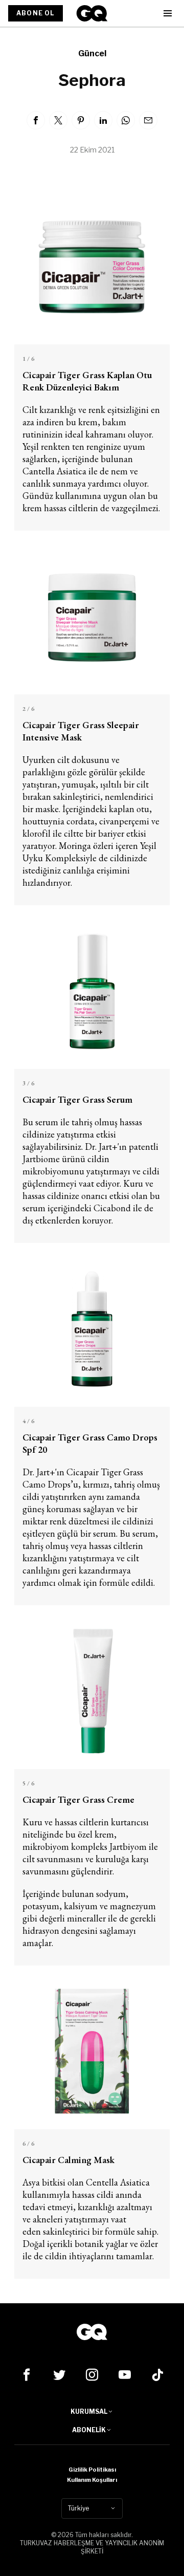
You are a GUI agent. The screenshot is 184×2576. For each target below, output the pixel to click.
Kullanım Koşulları (92, 2480)
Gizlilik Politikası (92, 2470)
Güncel (92, 53)
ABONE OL (36, 13)
